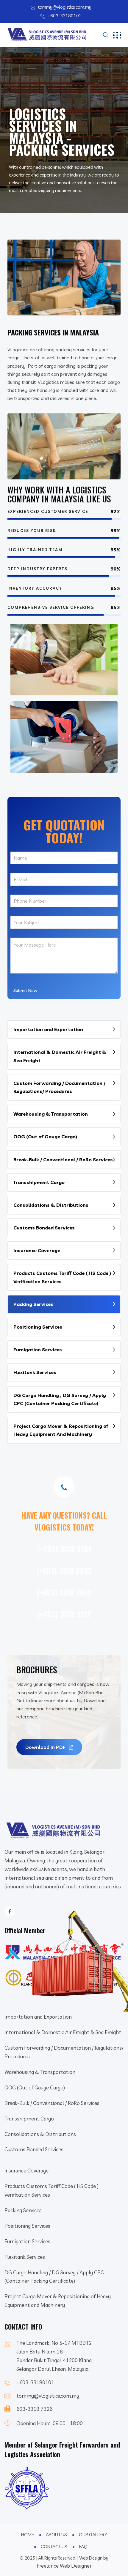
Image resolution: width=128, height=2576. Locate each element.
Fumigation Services (38, 1350)
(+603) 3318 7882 (64, 1592)
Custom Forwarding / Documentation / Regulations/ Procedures (59, 1087)
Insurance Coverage (37, 1250)
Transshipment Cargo (39, 1182)
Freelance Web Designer (64, 2566)
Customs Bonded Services (44, 1228)
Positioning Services (38, 1327)
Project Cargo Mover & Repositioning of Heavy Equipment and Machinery (58, 2301)
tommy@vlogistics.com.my (65, 7)
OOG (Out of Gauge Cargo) (45, 1137)
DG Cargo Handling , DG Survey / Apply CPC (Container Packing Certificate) (60, 1399)
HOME (28, 2535)
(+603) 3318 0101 (64, 1549)
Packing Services (33, 1304)
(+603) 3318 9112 (64, 1614)
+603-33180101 (65, 16)
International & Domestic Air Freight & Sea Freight (60, 1056)
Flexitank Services (35, 1372)
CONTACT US (54, 2547)
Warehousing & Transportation (51, 1114)
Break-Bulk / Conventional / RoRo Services (63, 1160)
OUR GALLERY (93, 2535)
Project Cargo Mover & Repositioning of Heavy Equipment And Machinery (61, 1430)
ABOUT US (56, 2535)
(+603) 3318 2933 (64, 1570)
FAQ (83, 2547)
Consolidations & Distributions (51, 1205)
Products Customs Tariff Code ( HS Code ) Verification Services (62, 1277)
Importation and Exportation (48, 1029)
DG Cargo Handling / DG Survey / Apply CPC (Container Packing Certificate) (54, 2277)
